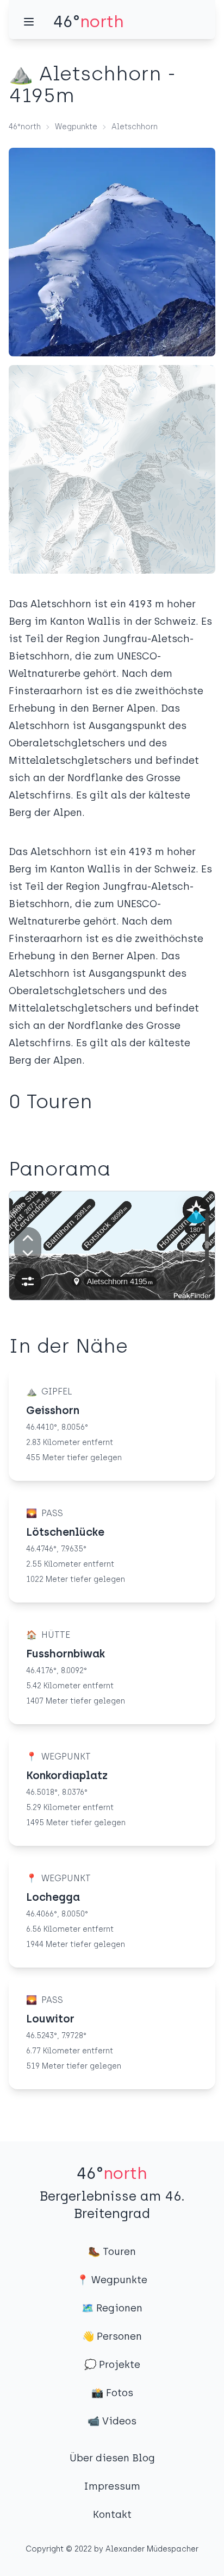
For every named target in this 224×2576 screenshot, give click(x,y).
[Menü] (29, 22)
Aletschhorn (135, 127)
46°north (25, 127)
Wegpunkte (76, 127)
